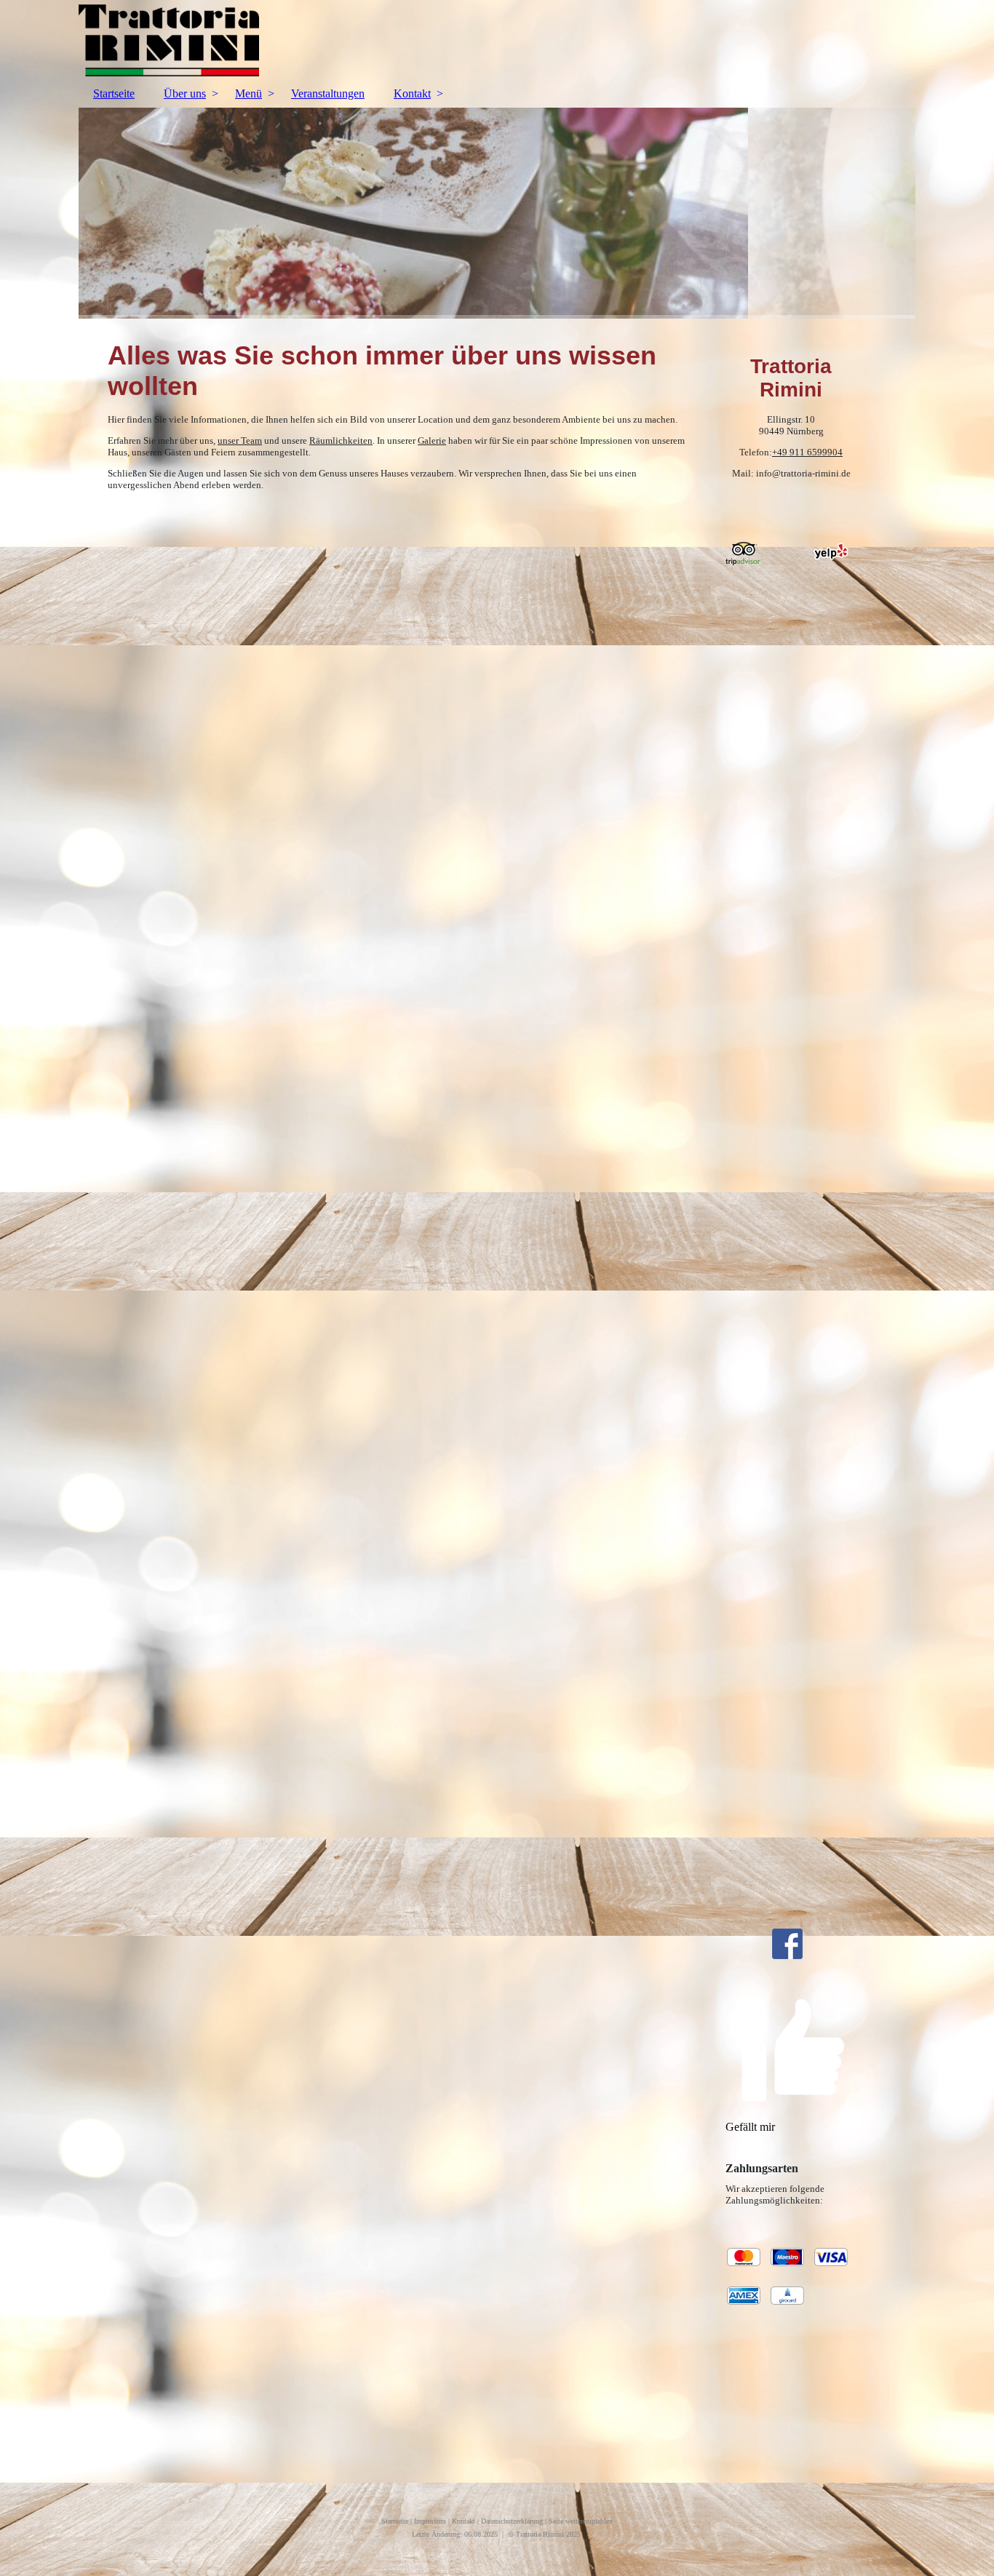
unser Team (240, 440)
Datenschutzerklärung (512, 2521)
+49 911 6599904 (807, 452)
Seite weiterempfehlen (581, 2521)
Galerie (432, 440)
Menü (249, 93)
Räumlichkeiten (341, 440)
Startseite (114, 93)
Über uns (185, 93)
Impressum (430, 2521)
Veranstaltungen (328, 93)
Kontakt (412, 93)
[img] (497, 40)
